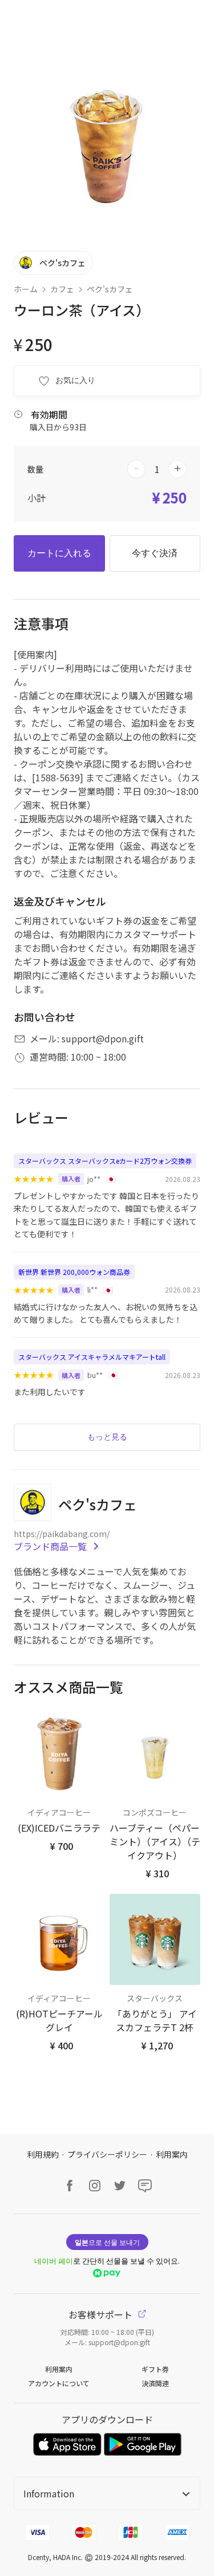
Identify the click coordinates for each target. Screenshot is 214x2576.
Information (49, 2493)
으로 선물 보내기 (107, 2242)
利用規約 (43, 2154)
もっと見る (107, 1437)
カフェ (62, 289)
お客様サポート (102, 2314)
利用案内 (172, 2154)
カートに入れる (59, 553)
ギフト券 (155, 2369)
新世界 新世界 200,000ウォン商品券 (74, 1272)
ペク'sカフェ (110, 289)
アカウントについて (59, 2383)
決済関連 (155, 2383)
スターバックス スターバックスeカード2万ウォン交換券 (105, 1161)
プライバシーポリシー (107, 2154)
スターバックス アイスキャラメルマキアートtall (92, 1357)
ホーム (26, 289)
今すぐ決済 (155, 553)
